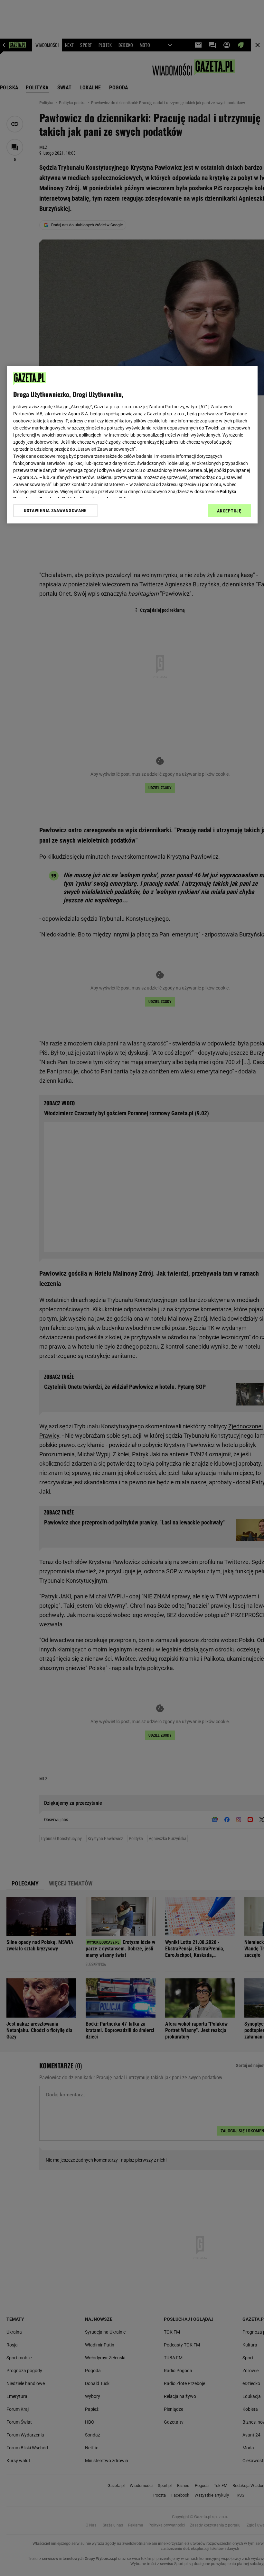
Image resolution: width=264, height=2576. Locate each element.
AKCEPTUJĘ (229, 511)
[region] (132, 445)
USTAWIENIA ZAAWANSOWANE (55, 511)
